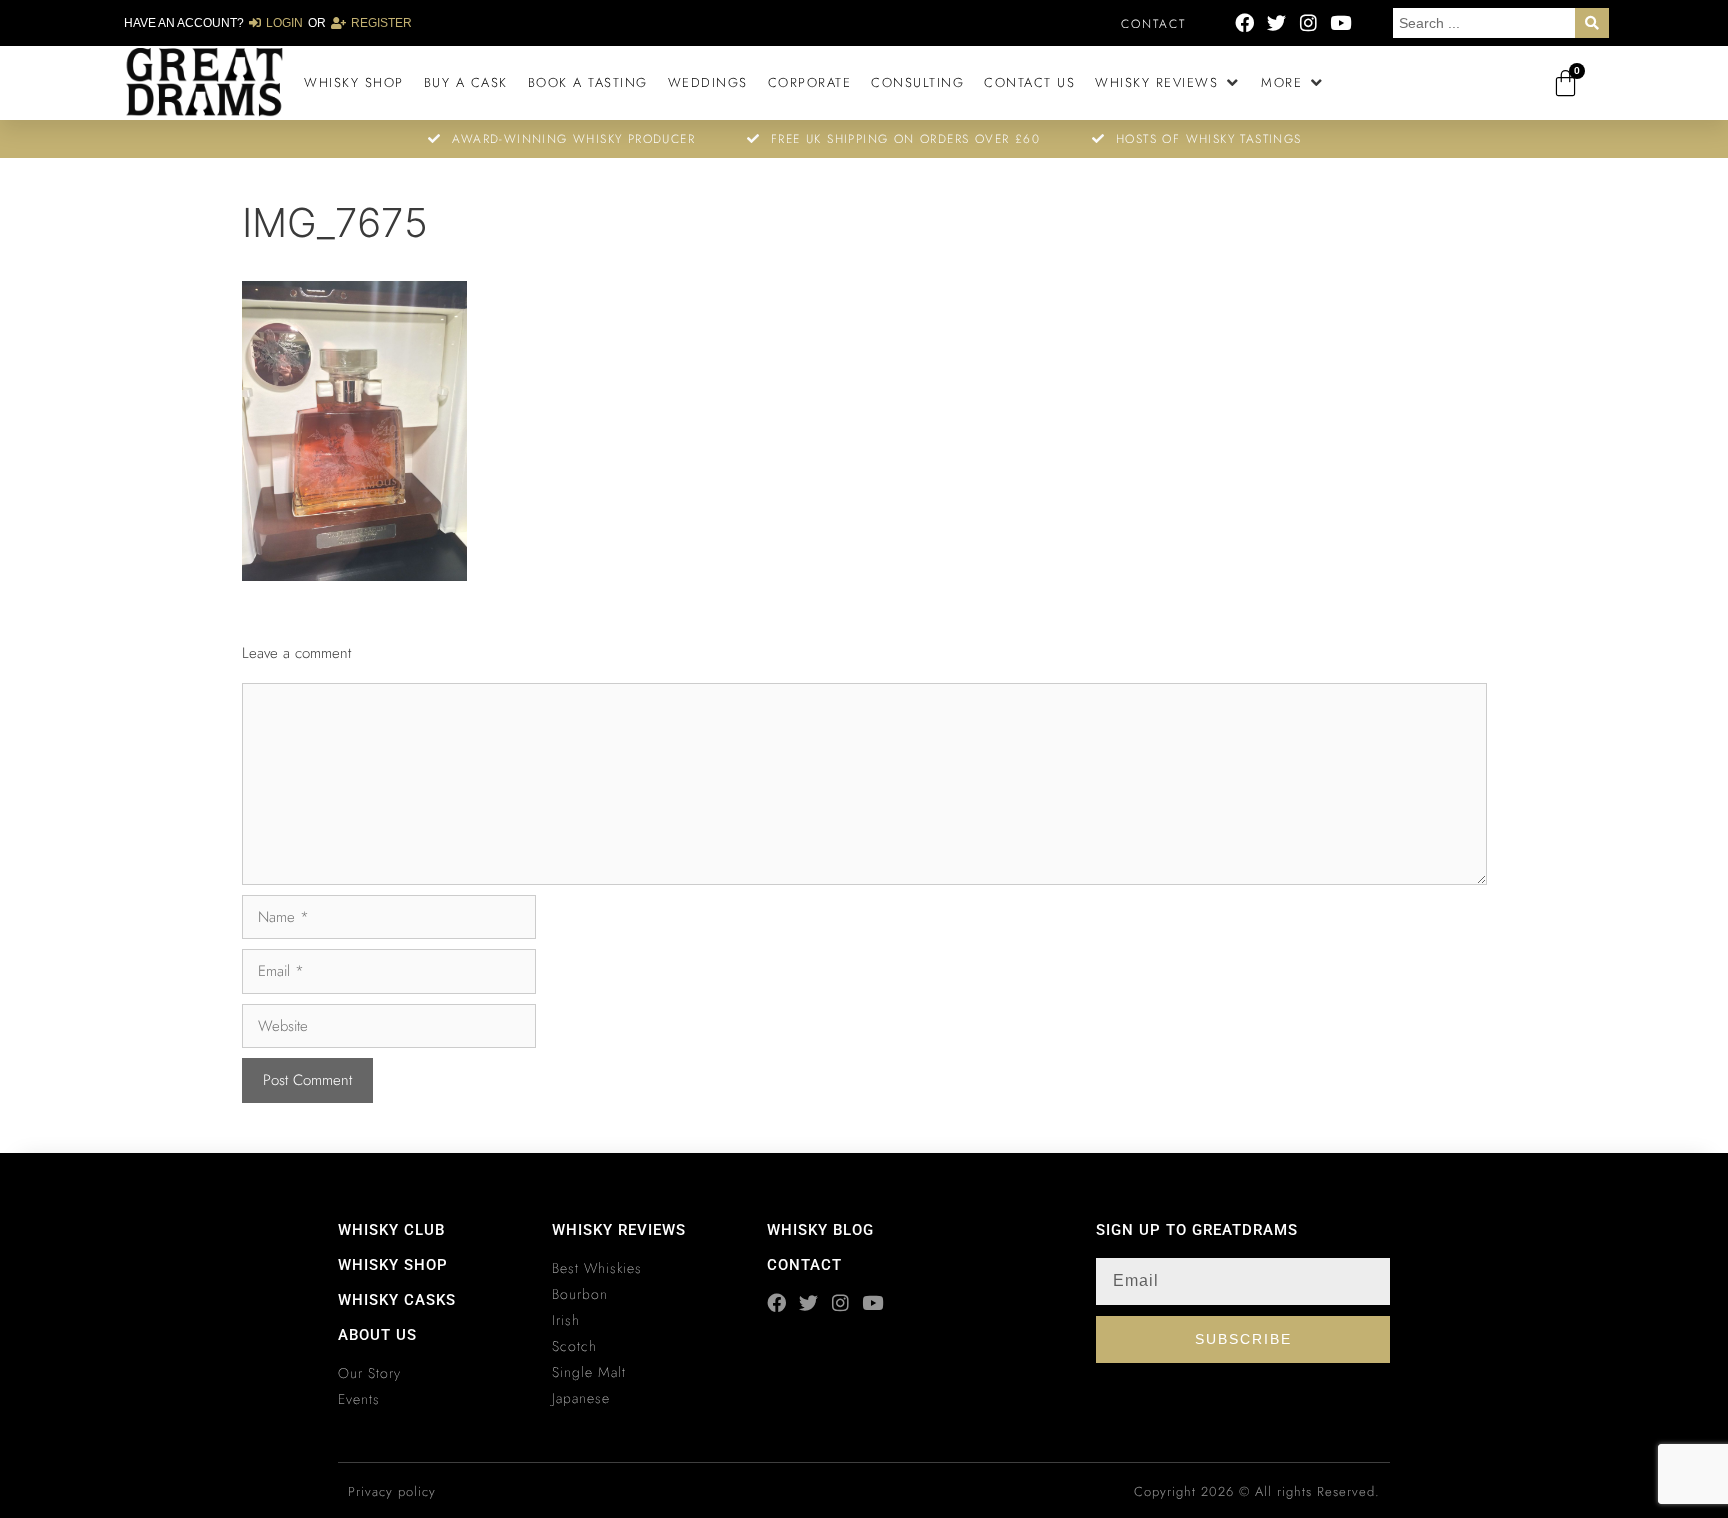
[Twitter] (1276, 22)
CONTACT (804, 1265)
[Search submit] (1592, 23)
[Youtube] (1340, 22)
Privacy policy (392, 1491)
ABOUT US (377, 1335)
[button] (1168, 83)
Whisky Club (391, 1230)
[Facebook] (1244, 22)
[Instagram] (1308, 22)
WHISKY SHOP (393, 1265)
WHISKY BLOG (820, 1230)
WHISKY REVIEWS (619, 1230)
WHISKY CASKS (397, 1300)
